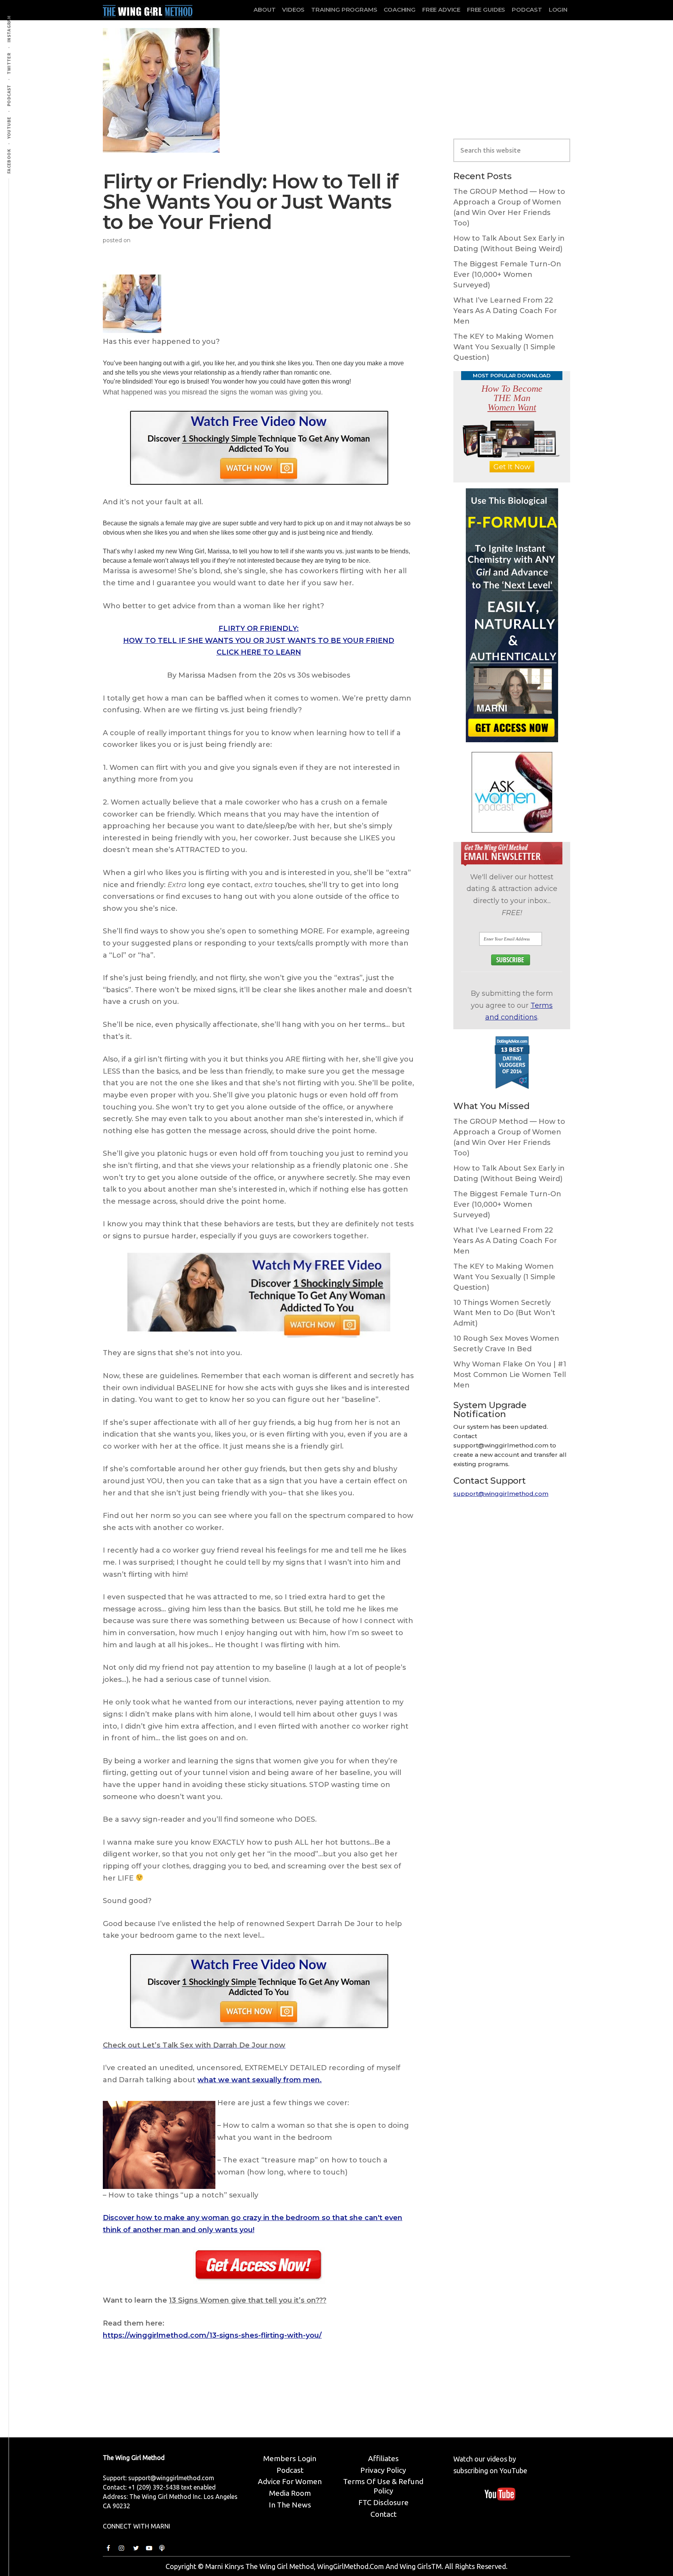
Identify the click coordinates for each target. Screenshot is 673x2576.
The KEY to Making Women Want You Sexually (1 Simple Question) (504, 347)
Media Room (290, 2493)
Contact (383, 2514)
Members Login (290, 2458)
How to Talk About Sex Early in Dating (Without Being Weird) (509, 244)
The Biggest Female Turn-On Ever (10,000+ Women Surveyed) (507, 275)
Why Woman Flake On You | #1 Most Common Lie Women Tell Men (510, 1375)
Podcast (290, 2470)
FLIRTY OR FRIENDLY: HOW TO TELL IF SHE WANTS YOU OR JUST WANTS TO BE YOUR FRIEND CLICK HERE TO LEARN (259, 640)
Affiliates (383, 2458)
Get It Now (512, 467)
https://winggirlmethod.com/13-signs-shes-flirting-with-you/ (212, 2335)
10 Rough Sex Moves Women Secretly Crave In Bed (506, 1344)
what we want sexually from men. (260, 2080)
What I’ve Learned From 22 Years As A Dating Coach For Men (505, 311)
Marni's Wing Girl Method (148, 9)
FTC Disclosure (383, 2502)
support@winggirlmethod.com (501, 1494)
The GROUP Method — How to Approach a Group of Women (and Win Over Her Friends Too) (509, 207)
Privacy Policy (383, 2470)
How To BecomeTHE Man (512, 398)
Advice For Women (290, 2481)
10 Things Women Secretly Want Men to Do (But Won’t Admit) (504, 1313)
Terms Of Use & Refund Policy (383, 2486)
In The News (290, 2505)
